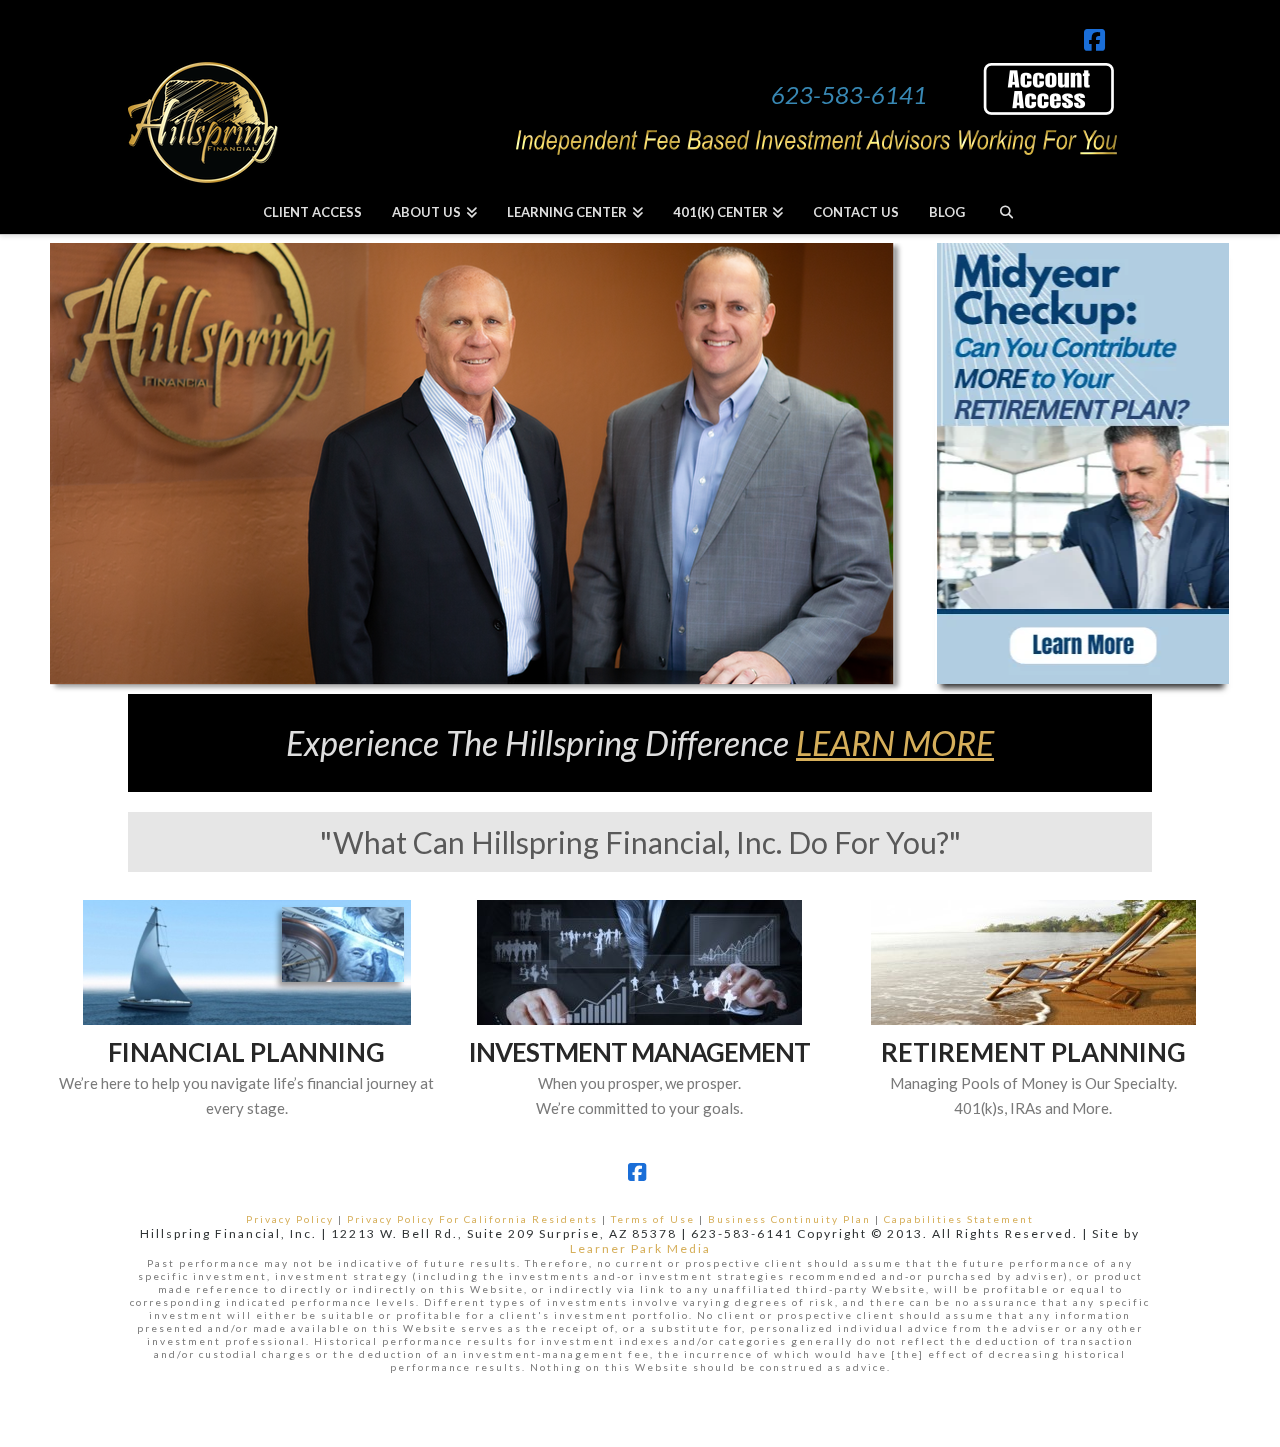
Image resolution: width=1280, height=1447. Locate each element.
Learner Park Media (640, 1248)
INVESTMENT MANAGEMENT (639, 1052)
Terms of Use (653, 1219)
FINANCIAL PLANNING (246, 1052)
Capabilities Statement (959, 1219)
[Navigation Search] (1005, 211)
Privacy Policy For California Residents (472, 1219)
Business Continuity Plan (789, 1219)
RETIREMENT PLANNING (1033, 1052)
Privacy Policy (290, 1219)
